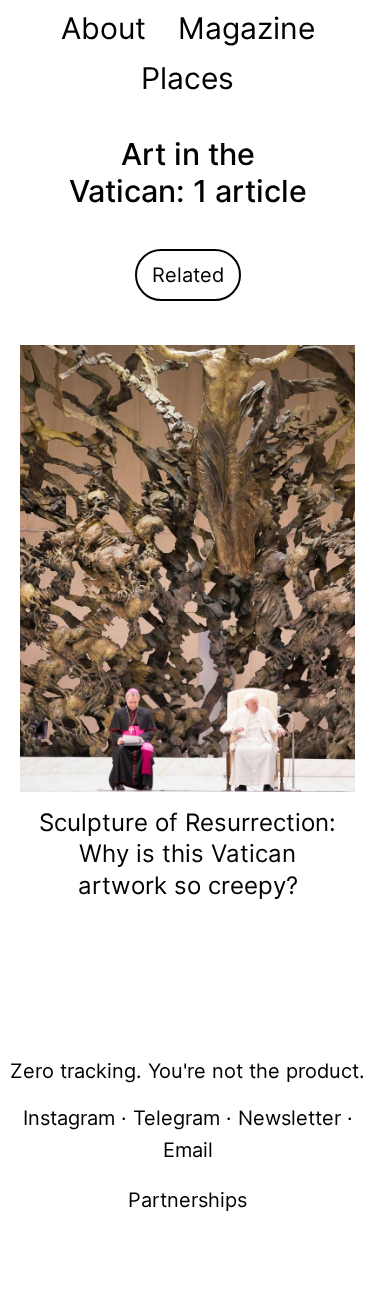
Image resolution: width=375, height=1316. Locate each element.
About (103, 28)
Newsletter (289, 1118)
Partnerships (187, 1200)
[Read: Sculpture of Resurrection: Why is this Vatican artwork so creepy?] (187, 567)
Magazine (246, 28)
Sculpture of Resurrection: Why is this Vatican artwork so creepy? (187, 853)
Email (188, 1150)
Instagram (69, 1118)
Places (187, 78)
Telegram (176, 1118)
